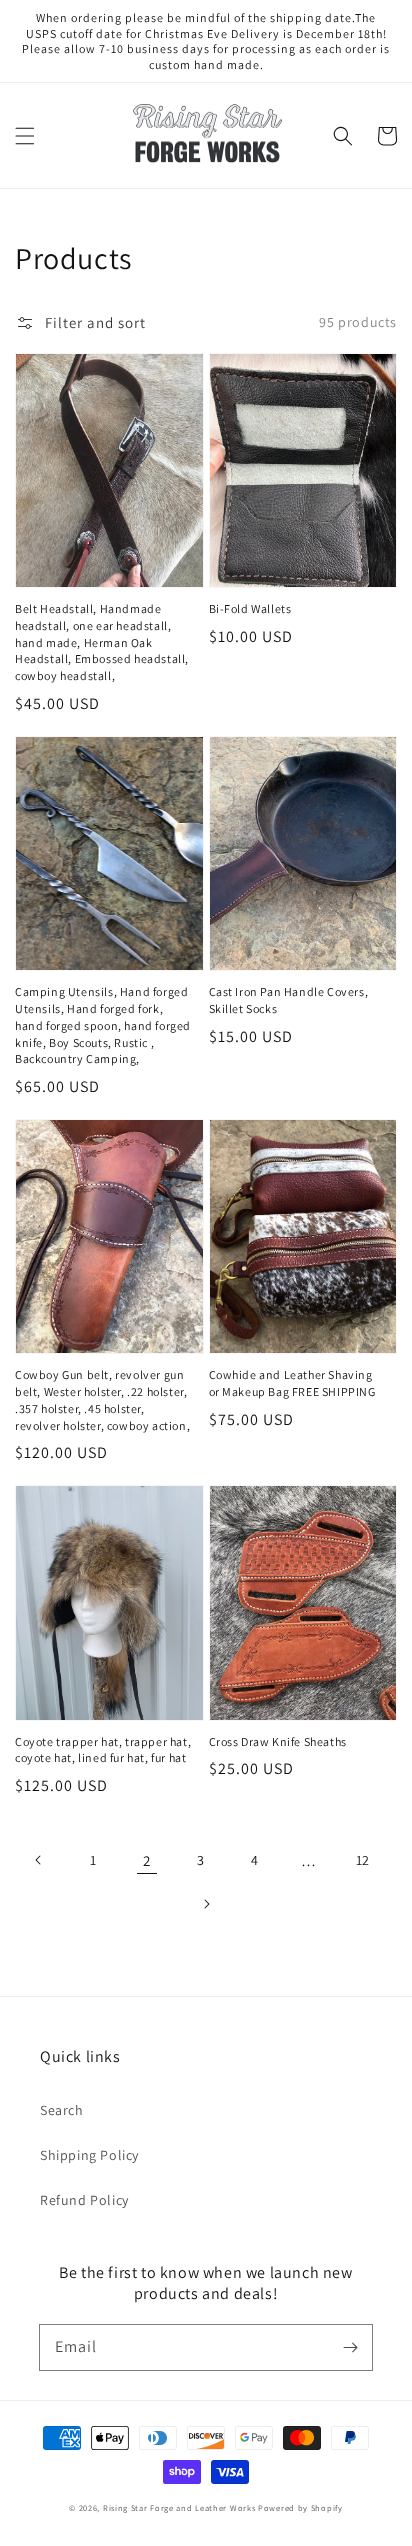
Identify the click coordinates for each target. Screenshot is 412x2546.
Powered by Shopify (300, 2507)
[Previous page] (39, 1860)
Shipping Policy (89, 2155)
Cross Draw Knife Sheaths (278, 1741)
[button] (25, 136)
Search (62, 2110)
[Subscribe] (350, 2347)
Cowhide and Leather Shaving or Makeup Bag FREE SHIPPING (292, 1383)
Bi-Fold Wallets (250, 608)
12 (363, 1860)
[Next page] (206, 1904)
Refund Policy (84, 2200)
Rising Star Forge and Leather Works (179, 2507)
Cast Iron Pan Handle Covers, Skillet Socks (289, 1000)
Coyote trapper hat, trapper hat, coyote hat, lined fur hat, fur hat (103, 1750)
